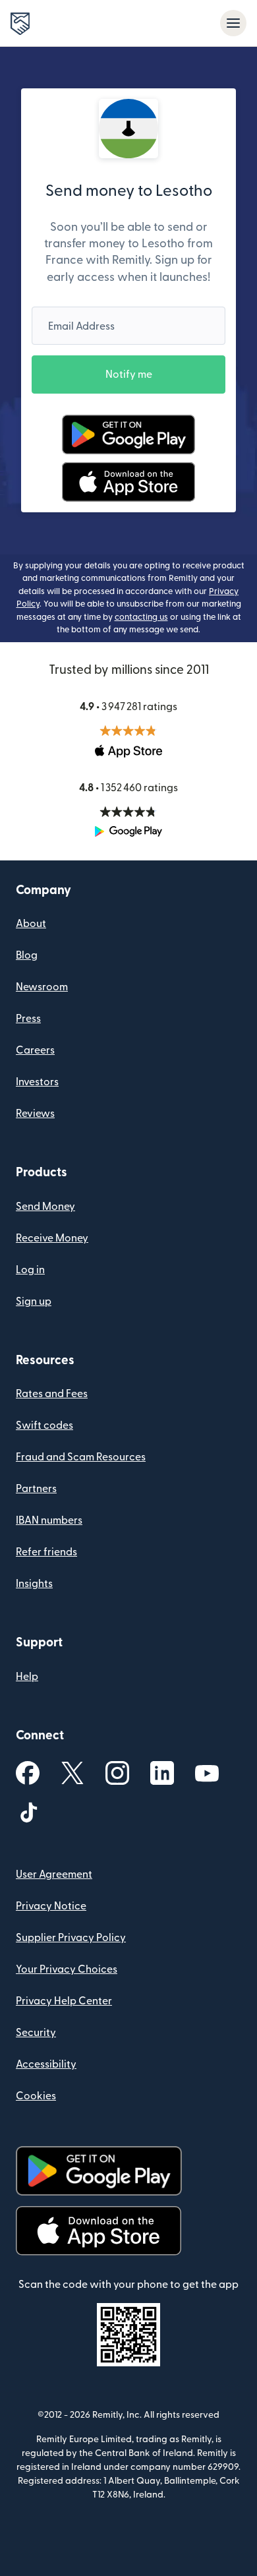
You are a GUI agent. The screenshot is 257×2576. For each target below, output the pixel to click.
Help (27, 1677)
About (31, 924)
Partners (36, 1489)
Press (28, 1019)
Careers (35, 1050)
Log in (30, 1270)
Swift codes (44, 1425)
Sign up (34, 1302)
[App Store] (128, 482)
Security (36, 2033)
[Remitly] (20, 24)
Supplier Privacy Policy (71, 1938)
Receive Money (52, 1238)
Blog (27, 955)
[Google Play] (128, 434)
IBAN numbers (49, 1520)
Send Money (45, 1207)
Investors (37, 1082)
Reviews (35, 1114)
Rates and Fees (52, 1394)
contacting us (141, 617)
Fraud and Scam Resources (81, 1457)
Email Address (81, 326)
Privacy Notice (51, 1906)
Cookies (36, 2096)
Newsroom (42, 987)
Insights (34, 1584)
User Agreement (54, 1874)
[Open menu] (233, 23)
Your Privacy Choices (67, 1969)
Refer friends (46, 1552)
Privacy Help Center (64, 2001)
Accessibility (46, 2064)
